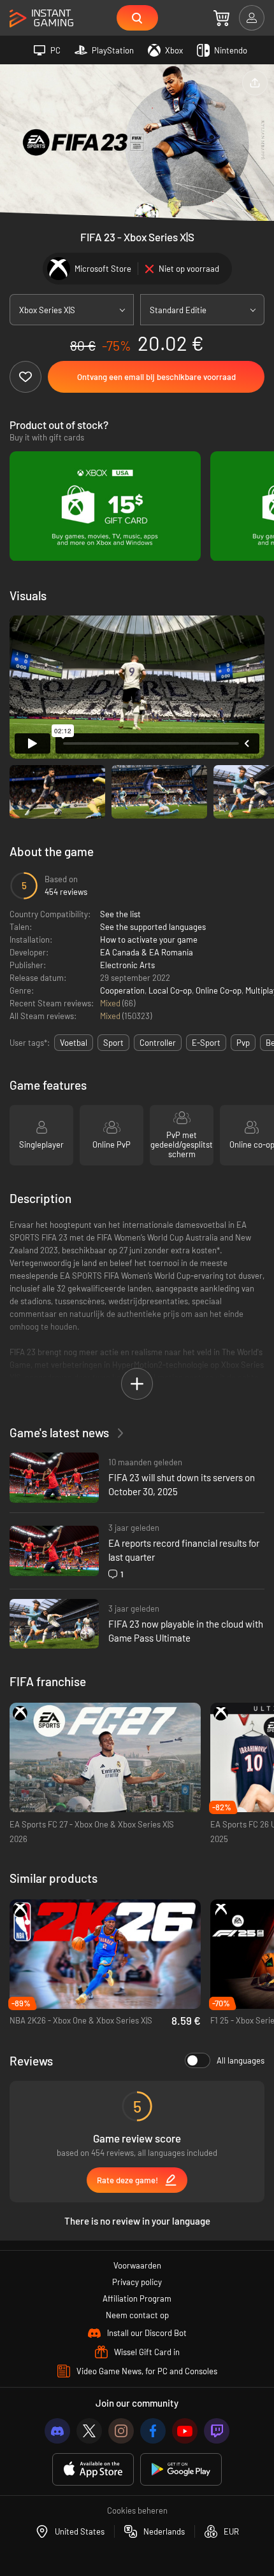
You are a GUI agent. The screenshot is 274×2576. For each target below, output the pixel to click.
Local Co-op (170, 990)
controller (158, 1043)
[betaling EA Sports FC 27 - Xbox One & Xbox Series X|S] (105, 1758)
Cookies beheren (137, 2510)
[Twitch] (217, 2431)
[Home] (41, 19)
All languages (241, 2060)
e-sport (206, 1043)
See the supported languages (153, 927)
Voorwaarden (137, 2265)
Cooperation (122, 990)
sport (113, 1043)
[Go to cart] (221, 18)
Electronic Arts (127, 965)
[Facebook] (153, 2431)
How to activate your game (149, 940)
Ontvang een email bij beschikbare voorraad (156, 377)
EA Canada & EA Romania (147, 952)
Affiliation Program (137, 2298)
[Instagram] (121, 2431)
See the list (120, 914)
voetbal (74, 1043)
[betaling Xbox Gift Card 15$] (105, 506)
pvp (243, 1043)
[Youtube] (185, 2431)
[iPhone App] (93, 2469)
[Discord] (57, 2431)
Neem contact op (137, 2315)
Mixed (111, 1003)
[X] (89, 2431)
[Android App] (181, 2469)
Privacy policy (137, 2282)
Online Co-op (219, 990)
